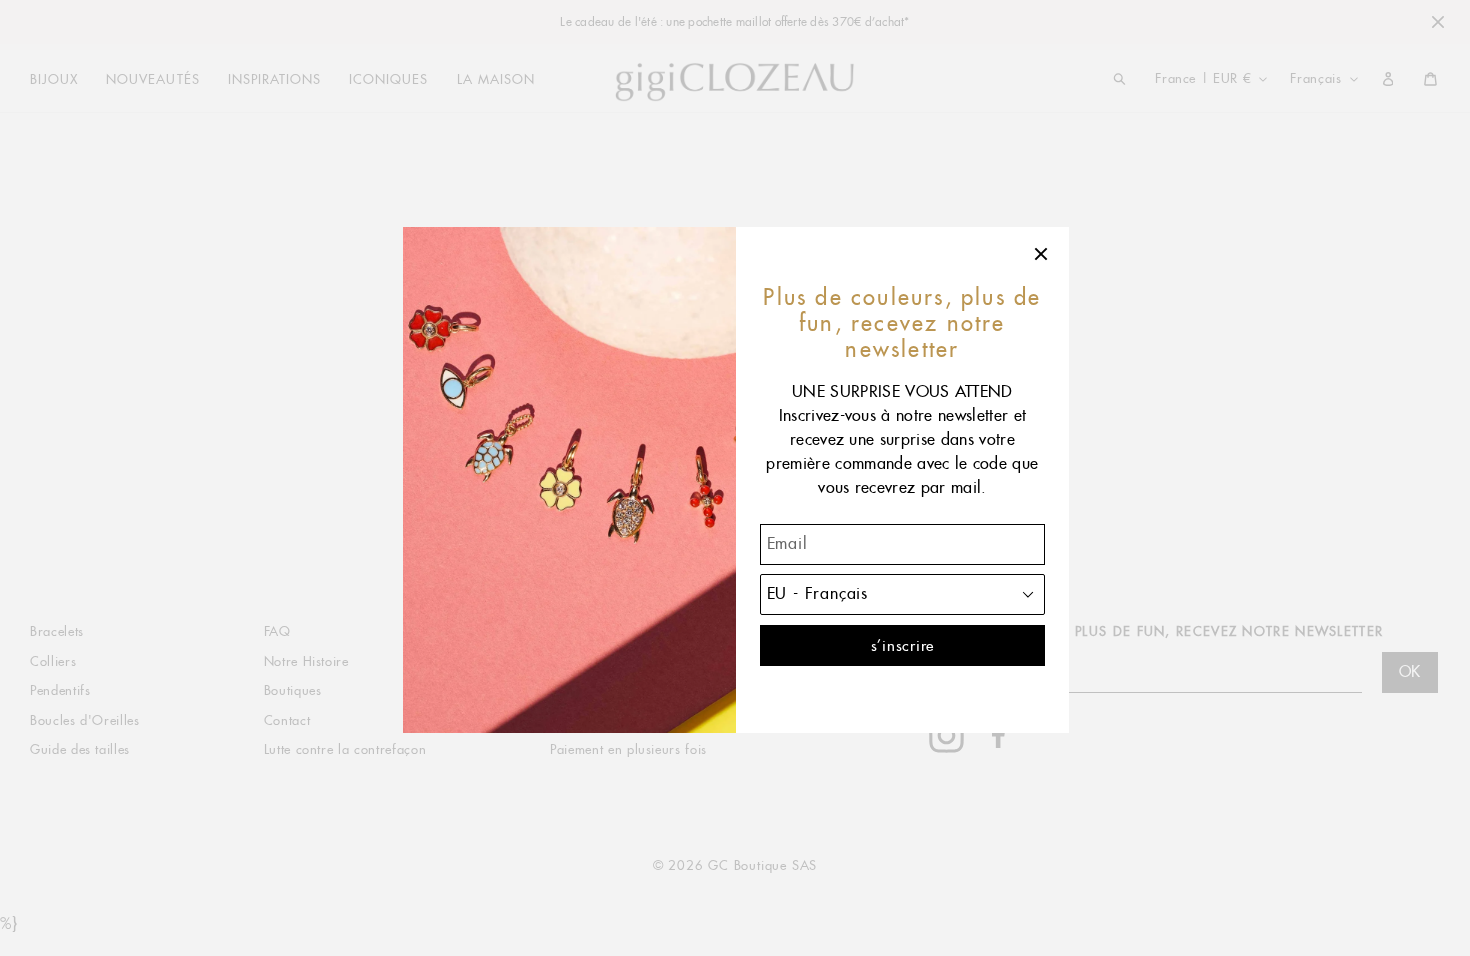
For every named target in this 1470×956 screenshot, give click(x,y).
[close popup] (1042, 254)
